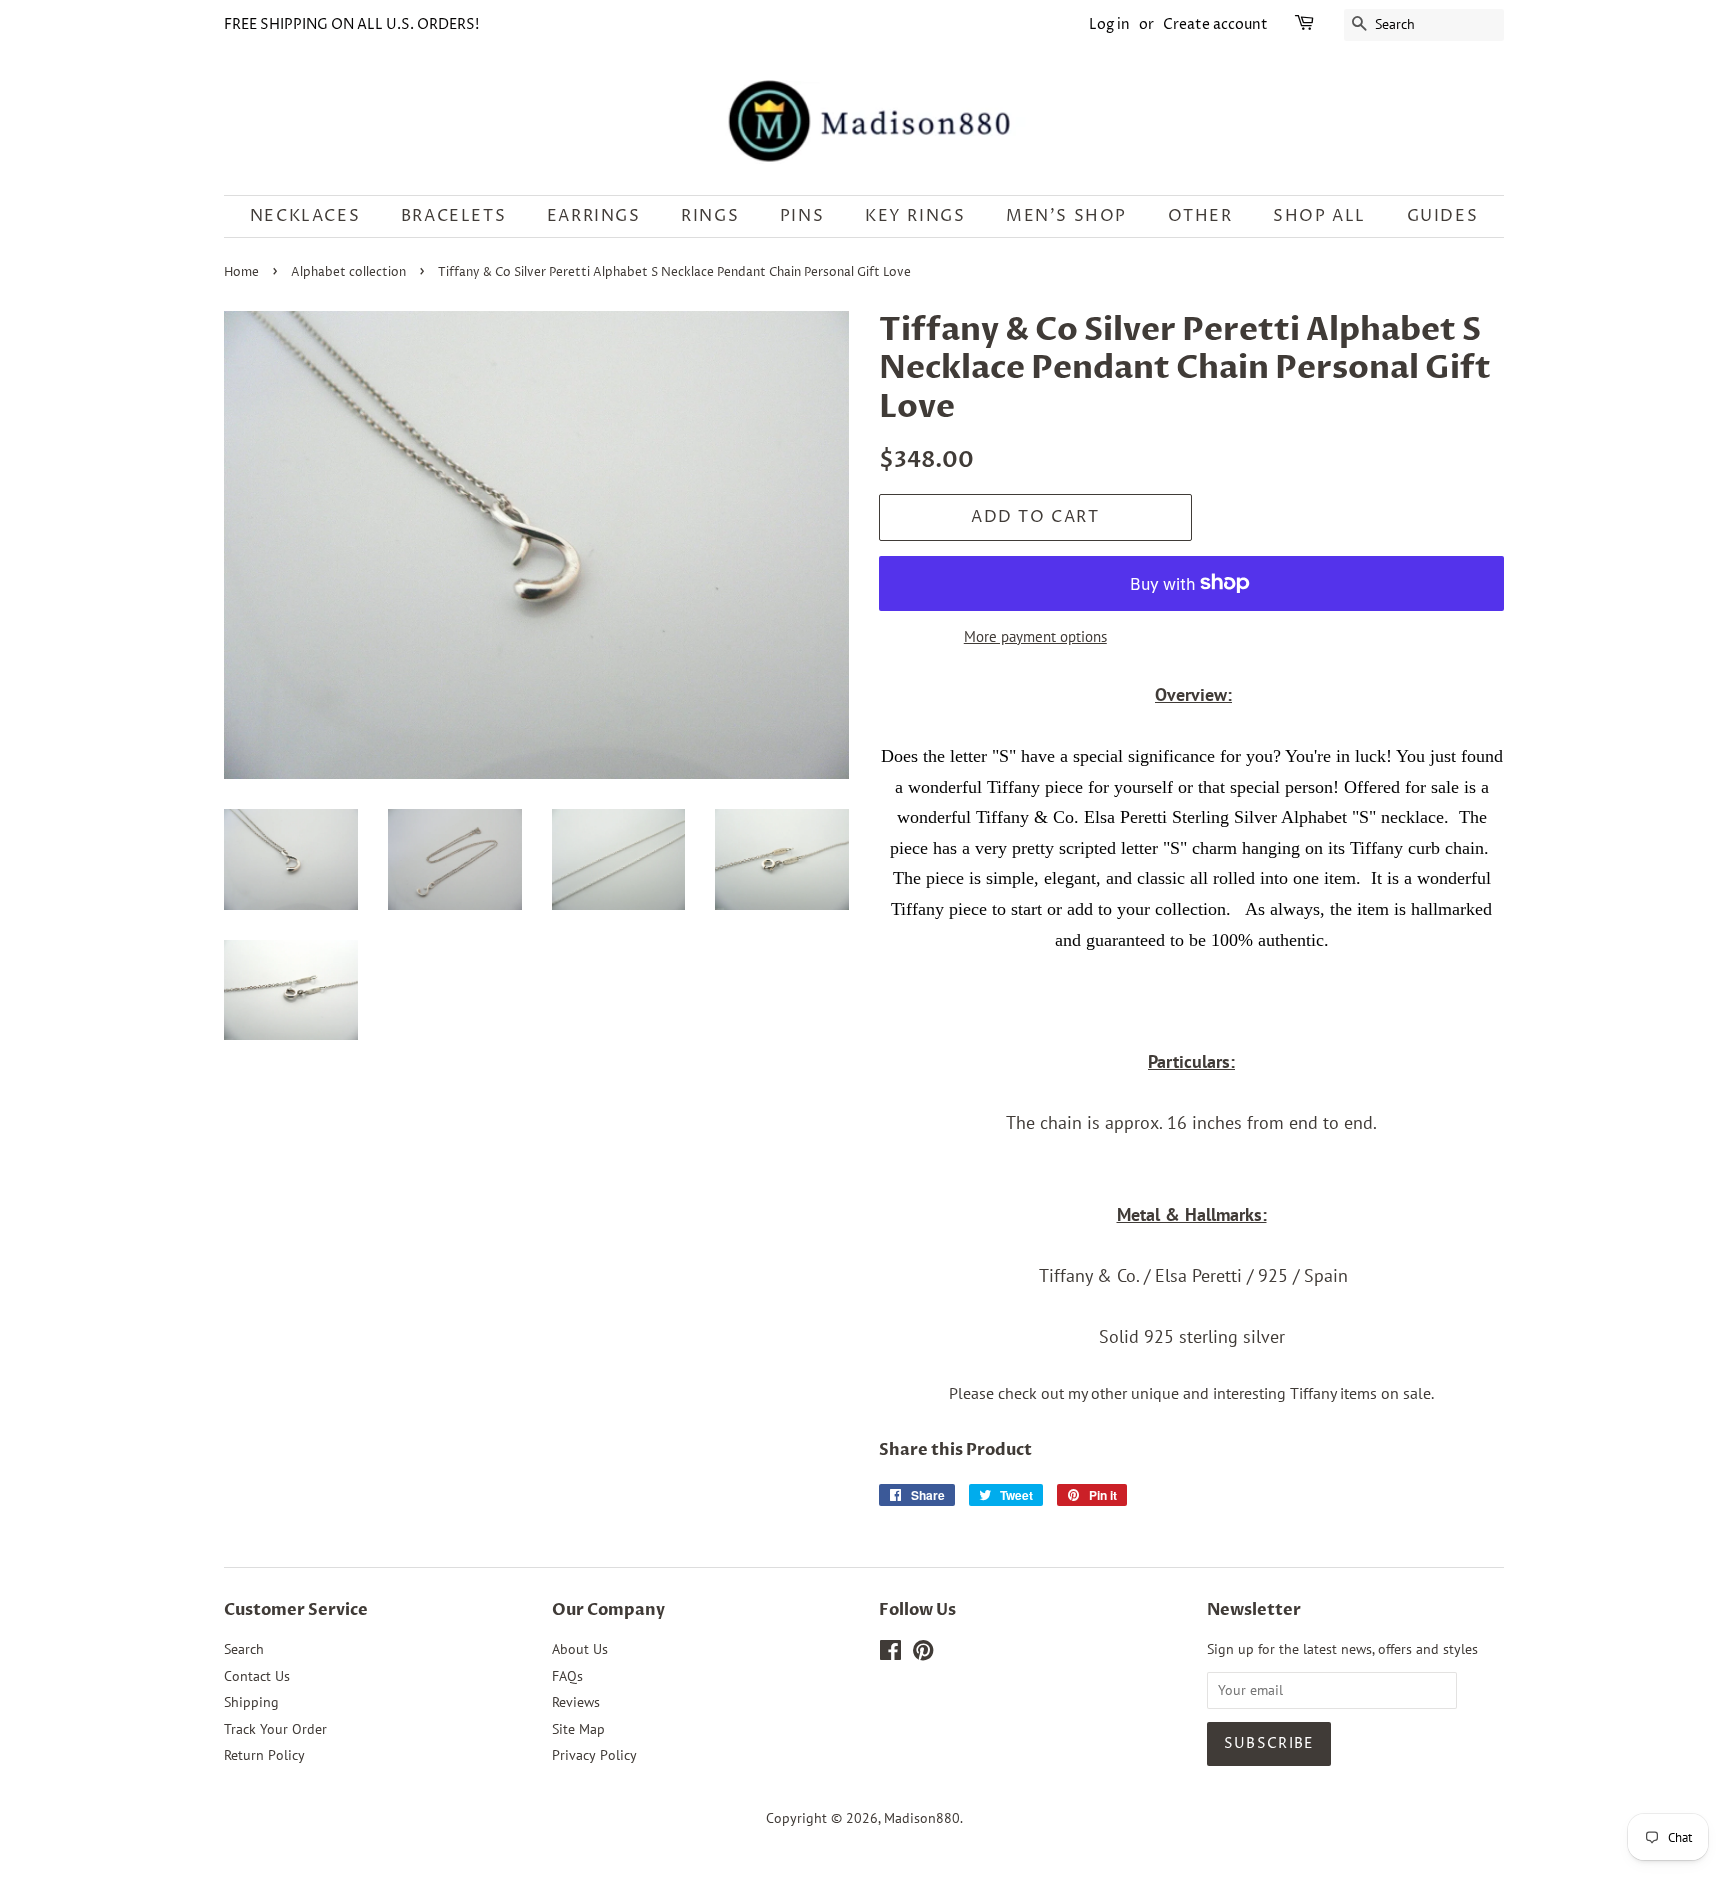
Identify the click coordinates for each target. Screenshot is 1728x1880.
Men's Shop (1066, 216)
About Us (580, 1649)
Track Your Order (275, 1729)
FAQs (567, 1676)
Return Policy (264, 1755)
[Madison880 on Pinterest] (923, 1654)
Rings (710, 216)
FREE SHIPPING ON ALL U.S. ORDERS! (351, 24)
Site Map (578, 1729)
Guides (1443, 216)
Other (1200, 216)
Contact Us (257, 1676)
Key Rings (915, 216)
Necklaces (305, 216)
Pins (802, 216)
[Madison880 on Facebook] (890, 1654)
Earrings (594, 216)
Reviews (576, 1702)
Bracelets (453, 216)
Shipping (251, 1702)
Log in (1109, 24)
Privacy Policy (594, 1755)
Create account (1215, 24)
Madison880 (922, 1818)
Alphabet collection (348, 272)
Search (244, 1649)
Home (241, 272)
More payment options (1035, 636)
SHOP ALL (1319, 216)
